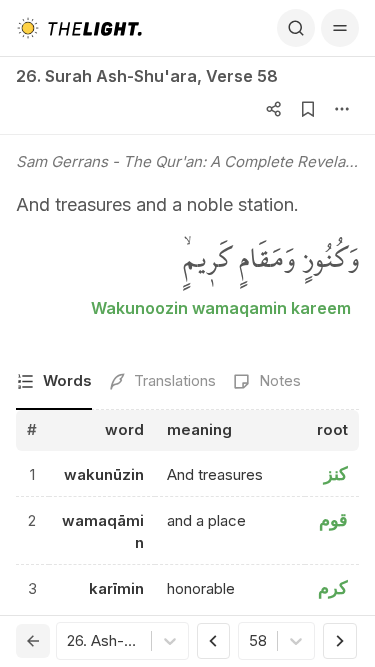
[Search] (296, 28)
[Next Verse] (340, 641)
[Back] (33, 641)
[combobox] (69, 641)
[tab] (54, 382)
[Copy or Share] (274, 109)
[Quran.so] (79, 28)
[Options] (342, 109)
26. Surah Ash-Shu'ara (106, 76)
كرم (333, 587)
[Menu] (340, 28)
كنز (336, 473)
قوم (333, 519)
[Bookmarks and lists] (308, 109)
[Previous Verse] (214, 641)
